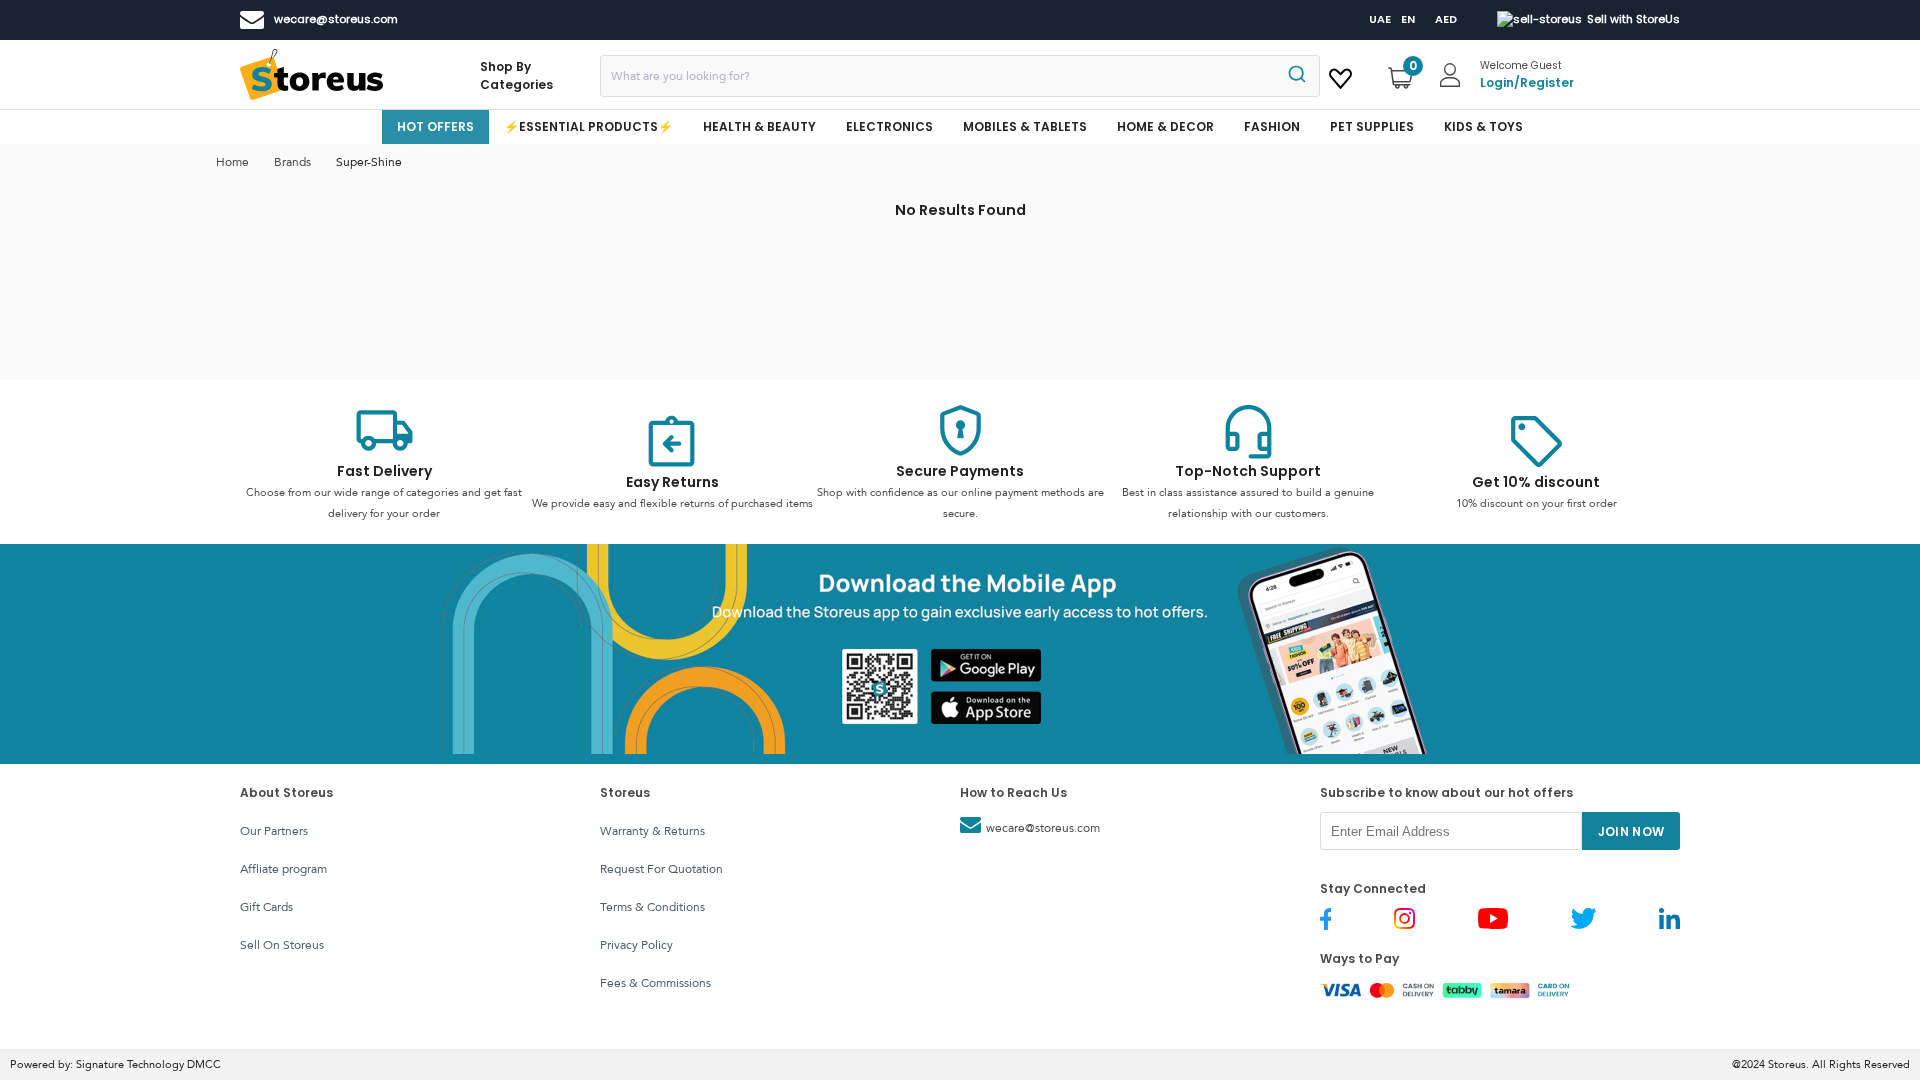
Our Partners (274, 831)
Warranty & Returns (652, 831)
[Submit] (1295, 76)
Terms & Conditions (652, 907)
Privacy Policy (636, 945)
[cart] (1340, 75)
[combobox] (960, 76)
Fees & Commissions (655, 983)
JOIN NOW (1631, 831)
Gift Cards (266, 907)
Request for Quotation (661, 869)
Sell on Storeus (282, 945)
